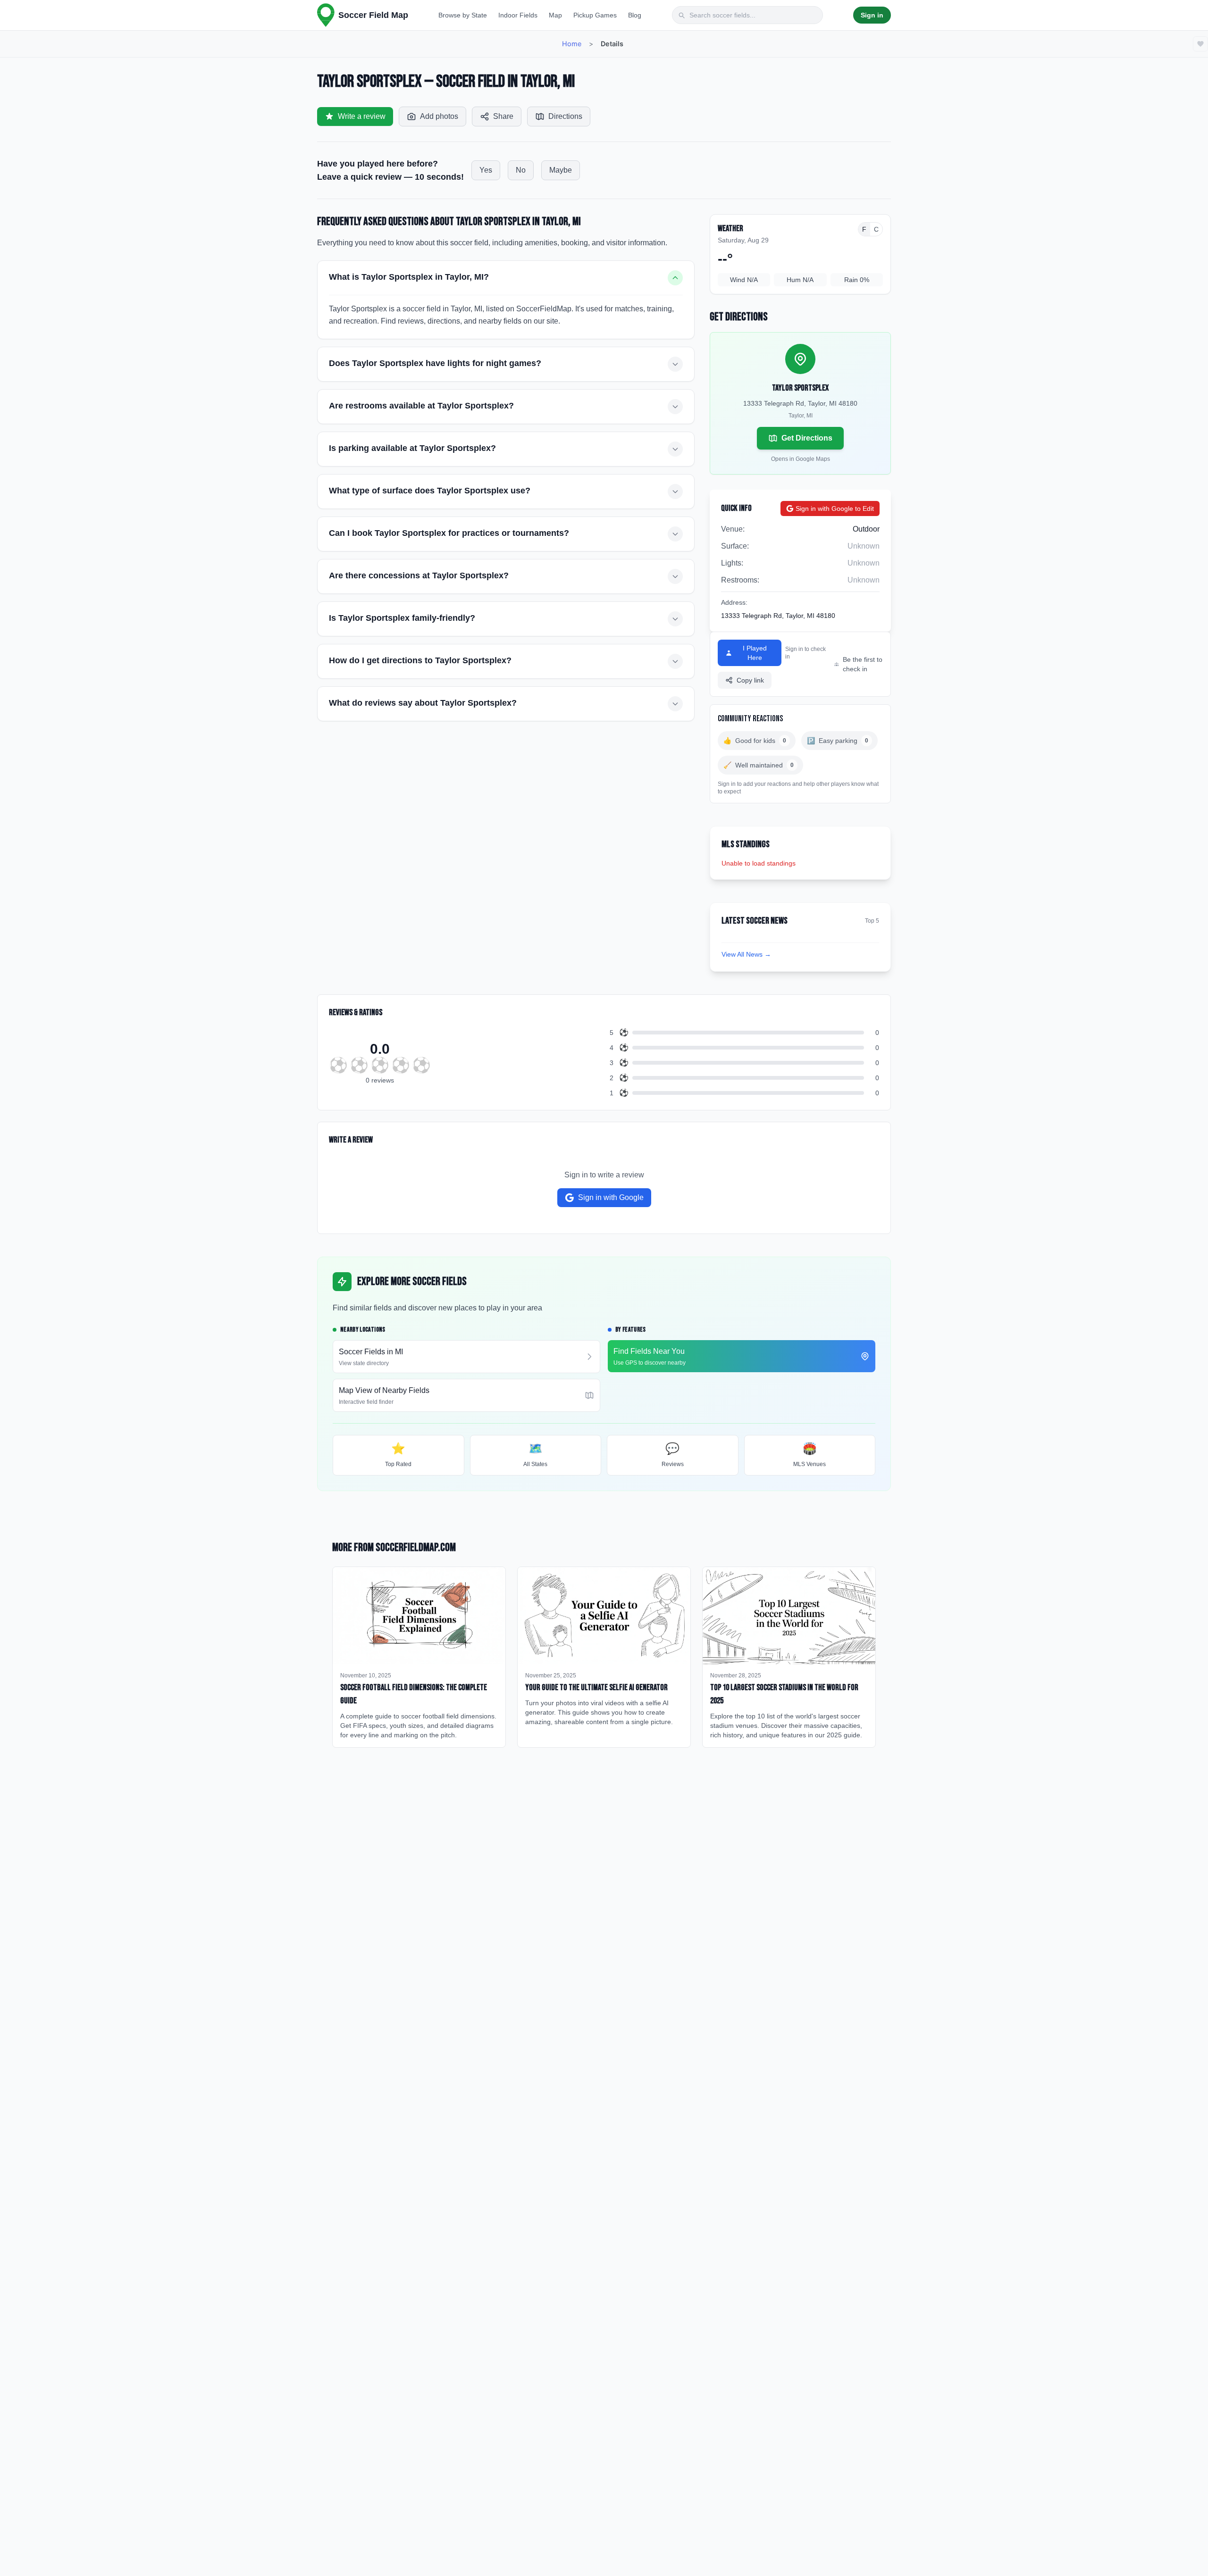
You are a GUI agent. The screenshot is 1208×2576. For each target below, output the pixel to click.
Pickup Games (595, 15)
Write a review (362, 116)
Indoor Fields (518, 15)
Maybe (561, 170)
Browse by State (463, 15)
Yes (486, 170)
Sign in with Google (611, 1197)
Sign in (872, 15)
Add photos (439, 116)
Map (555, 15)
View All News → (746, 954)
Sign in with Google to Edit (835, 509)
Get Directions (807, 438)
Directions (565, 116)
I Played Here (755, 653)
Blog (635, 15)
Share (503, 116)
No (521, 170)
